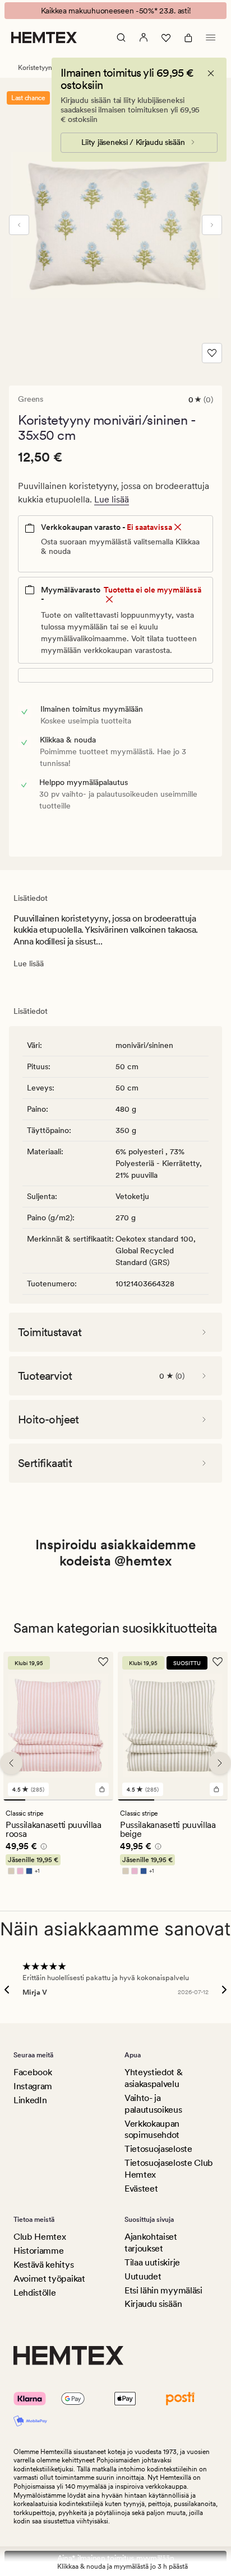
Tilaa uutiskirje (152, 2262)
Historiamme (38, 2251)
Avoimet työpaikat (49, 2279)
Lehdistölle (34, 2293)
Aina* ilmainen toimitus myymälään (116, 2558)
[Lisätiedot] (42, 1848)
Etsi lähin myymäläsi (163, 2290)
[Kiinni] (211, 73)
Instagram (33, 2086)
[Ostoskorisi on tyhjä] (188, 37)
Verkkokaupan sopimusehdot (152, 2130)
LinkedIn (30, 2100)
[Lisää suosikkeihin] (212, 353)
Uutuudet (143, 2276)
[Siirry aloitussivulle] (44, 37)
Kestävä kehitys (43, 2265)
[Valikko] (211, 37)
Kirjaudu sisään (153, 2304)
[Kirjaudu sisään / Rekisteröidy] (144, 37)
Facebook (33, 2072)
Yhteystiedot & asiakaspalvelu (154, 2078)
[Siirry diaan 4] (80, 1800)
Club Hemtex (40, 2237)
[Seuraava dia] (212, 225)
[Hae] (121, 37)
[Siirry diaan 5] (102, 1800)
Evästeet (141, 2189)
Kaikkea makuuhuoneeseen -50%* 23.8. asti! (116, 11)
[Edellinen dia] (19, 225)
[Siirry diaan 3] (58, 1800)
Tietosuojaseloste (158, 2149)
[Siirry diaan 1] (14, 1800)
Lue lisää (112, 499)
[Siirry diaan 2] (36, 1800)
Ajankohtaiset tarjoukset (151, 2243)
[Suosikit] (166, 37)
